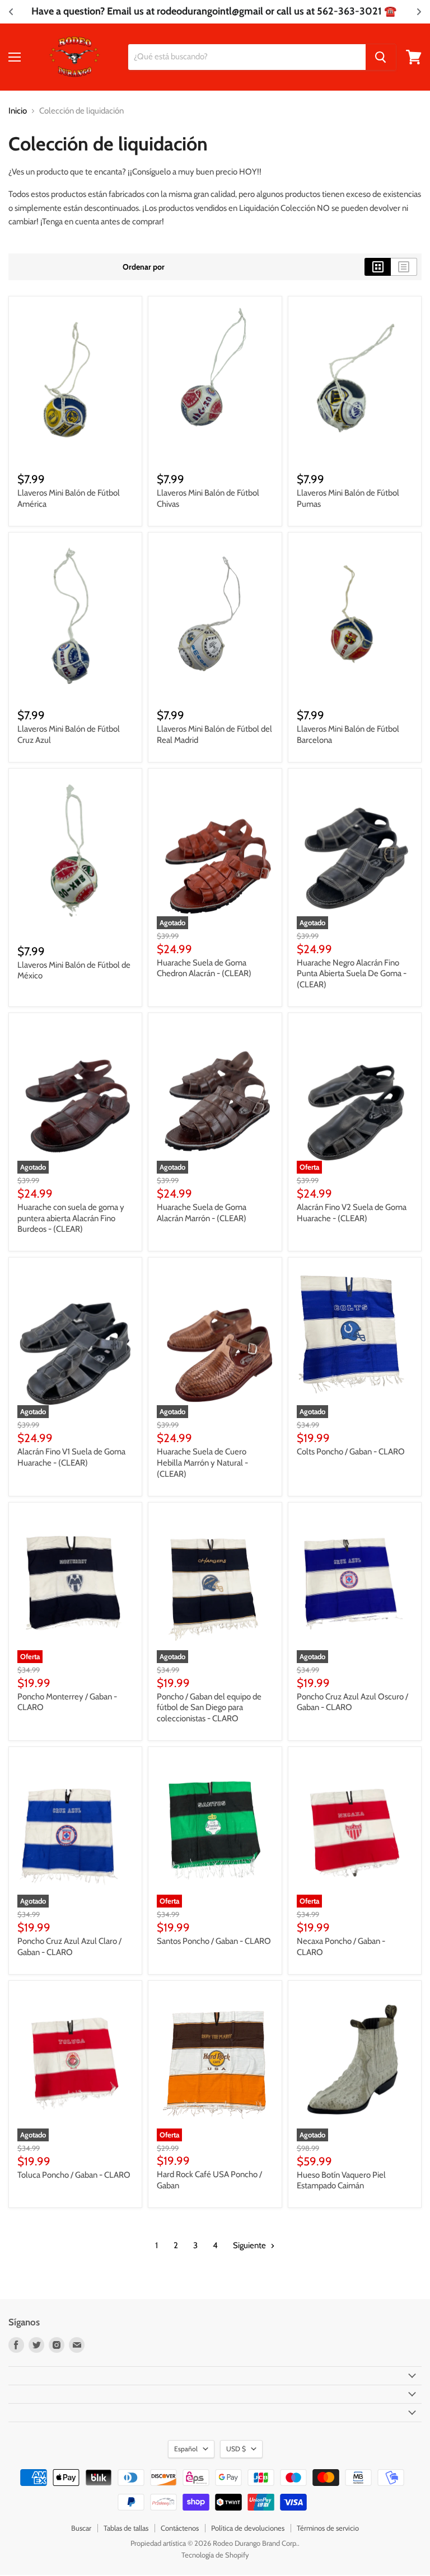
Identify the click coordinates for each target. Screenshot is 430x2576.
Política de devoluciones (248, 2528)
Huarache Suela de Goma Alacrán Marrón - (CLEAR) (202, 1213)
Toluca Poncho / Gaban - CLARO (74, 2175)
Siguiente (250, 2245)
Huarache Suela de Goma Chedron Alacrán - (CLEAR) (204, 968)
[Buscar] (381, 57)
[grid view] (378, 267)
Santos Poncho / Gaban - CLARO (214, 1941)
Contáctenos (180, 2528)
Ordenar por (144, 267)
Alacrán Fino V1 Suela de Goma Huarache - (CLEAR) (71, 1457)
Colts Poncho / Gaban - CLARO (351, 1452)
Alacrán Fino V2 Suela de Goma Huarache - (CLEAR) (352, 1213)
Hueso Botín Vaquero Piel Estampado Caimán (341, 2181)
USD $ (236, 2449)
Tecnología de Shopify (215, 2555)
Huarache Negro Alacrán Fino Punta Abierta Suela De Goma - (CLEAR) (352, 974)
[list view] (404, 267)
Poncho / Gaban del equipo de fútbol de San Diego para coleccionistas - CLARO (209, 1708)
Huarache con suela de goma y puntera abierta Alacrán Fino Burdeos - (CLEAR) (71, 1218)
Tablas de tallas (126, 2528)
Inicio (18, 111)
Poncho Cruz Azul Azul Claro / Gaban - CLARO (69, 1947)
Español (186, 2449)
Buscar (81, 2528)
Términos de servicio (328, 2528)
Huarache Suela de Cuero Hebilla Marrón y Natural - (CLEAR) (202, 1463)
